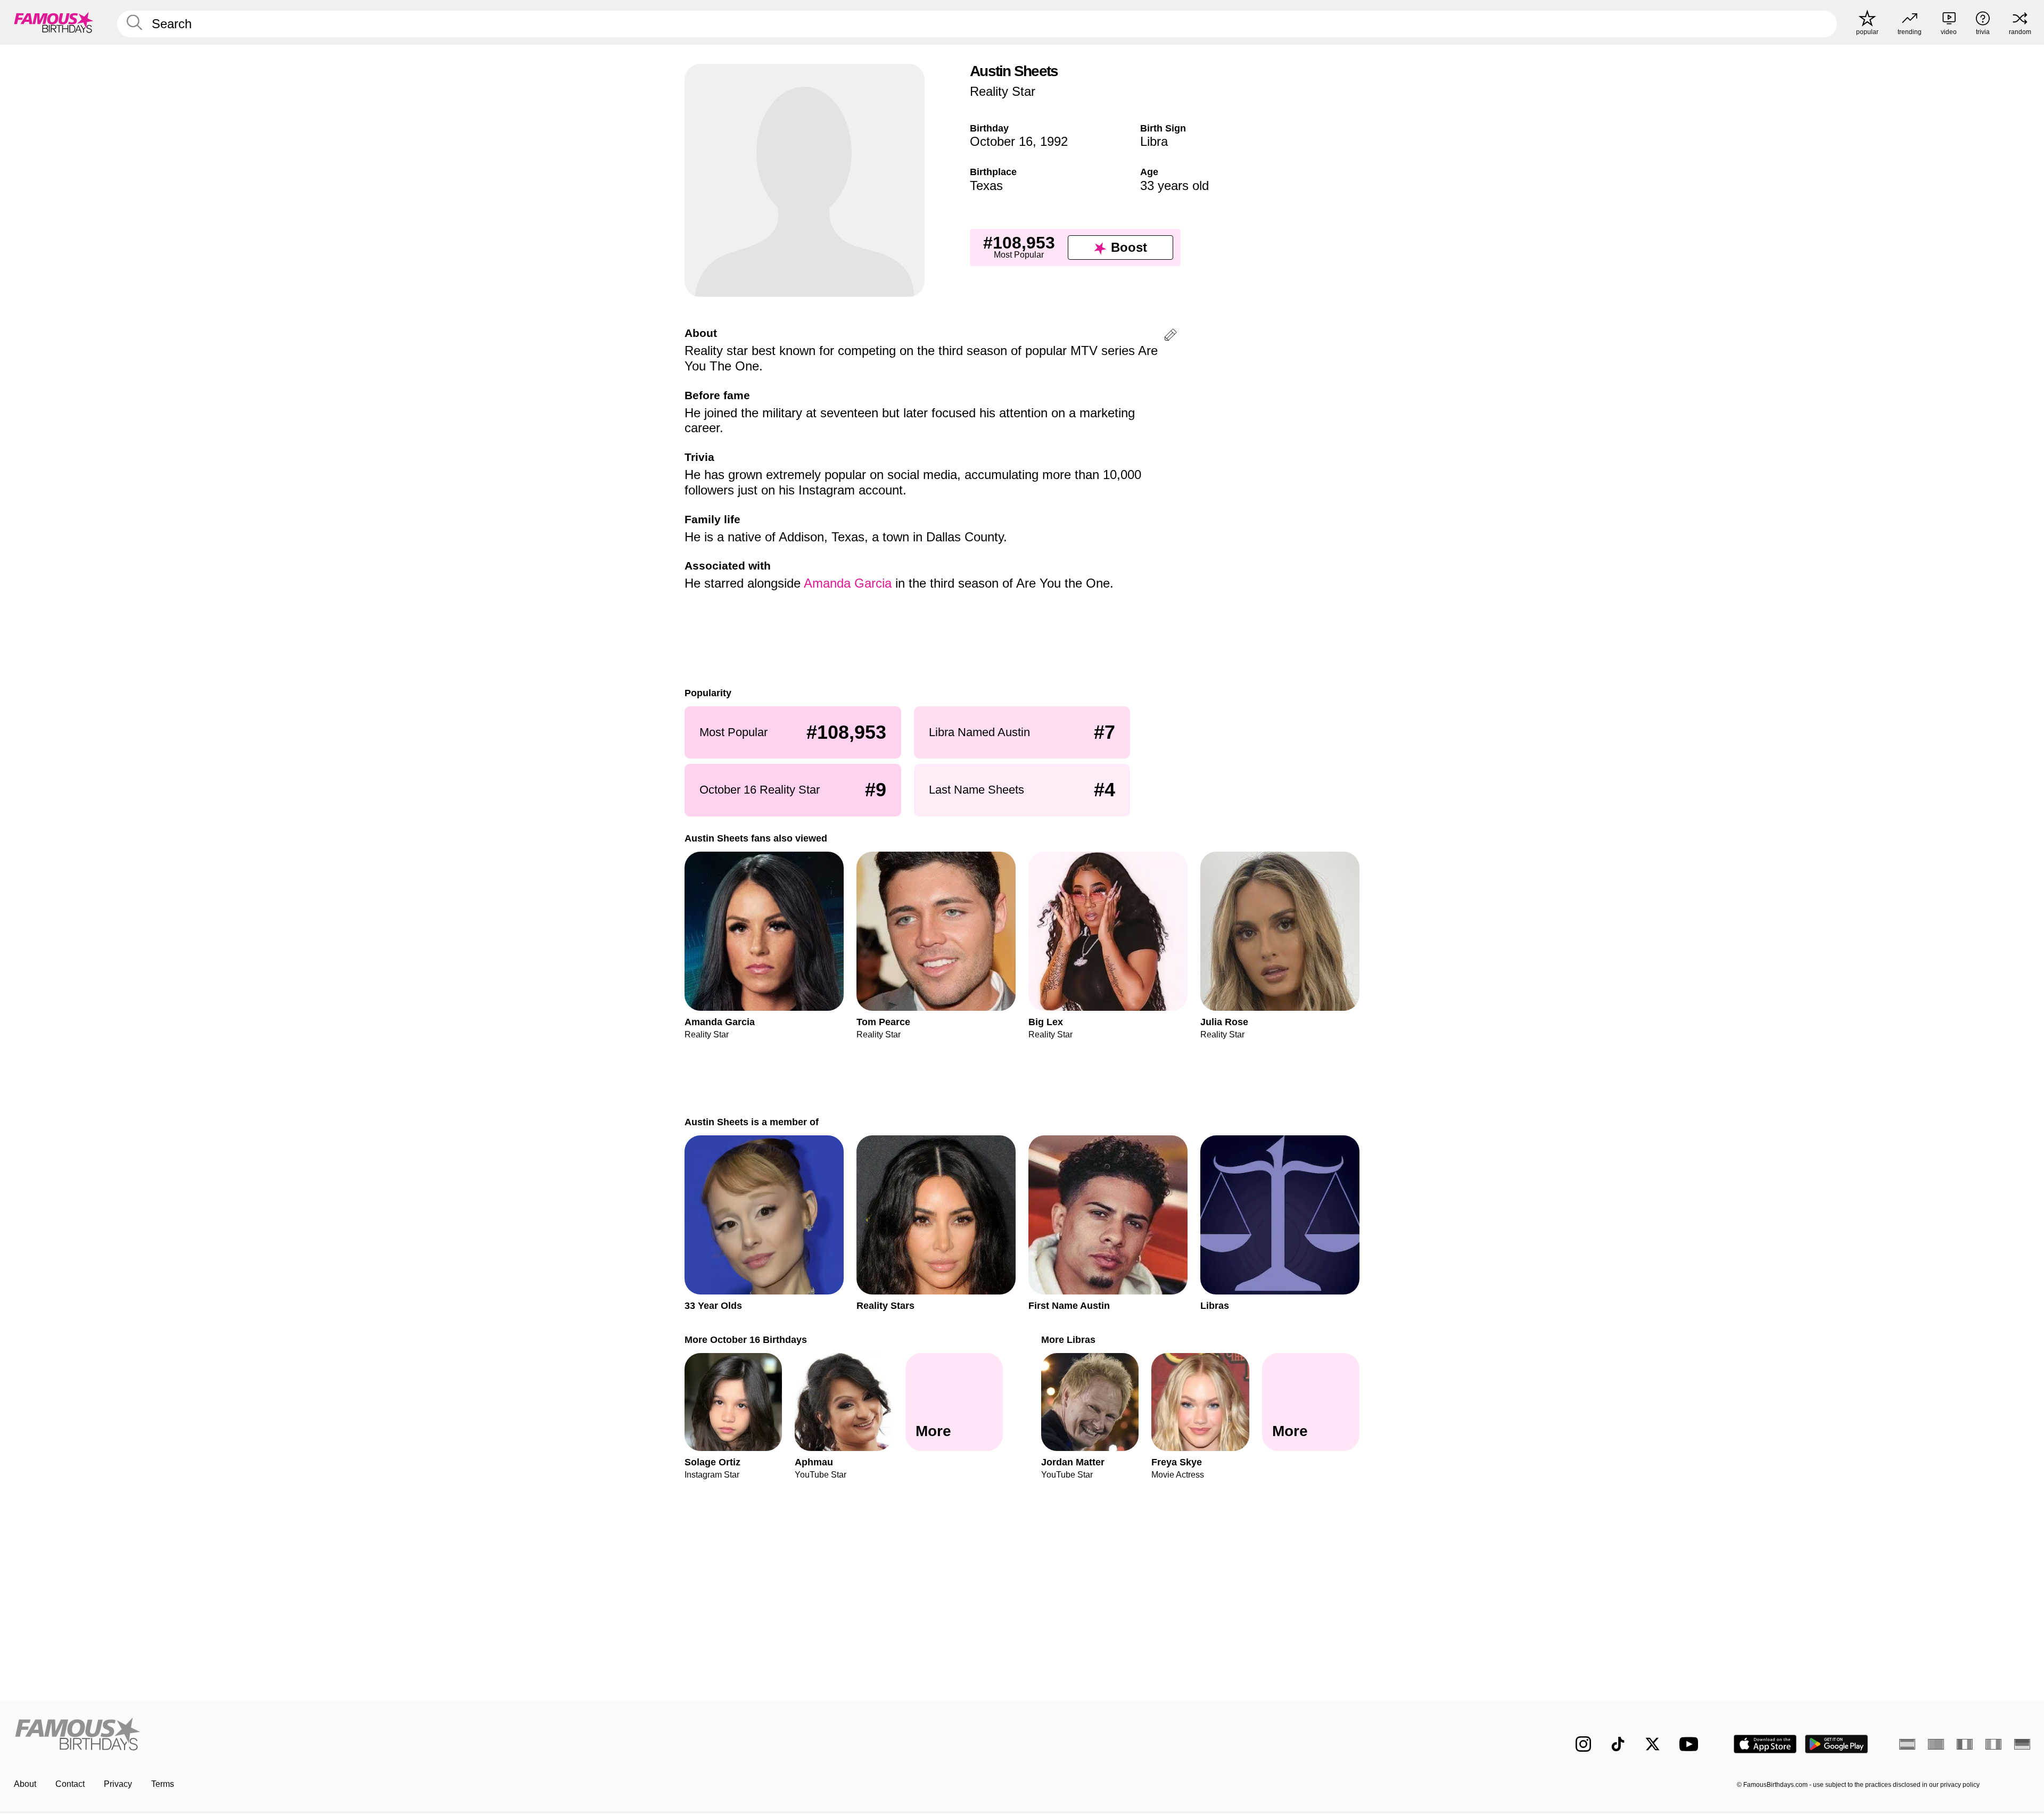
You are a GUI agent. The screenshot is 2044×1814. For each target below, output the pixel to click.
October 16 (1001, 141)
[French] (1965, 1744)
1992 (1054, 141)
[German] (2022, 1744)
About (25, 1784)
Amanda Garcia (848, 583)
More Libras (1068, 1339)
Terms (163, 1784)
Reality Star (1003, 91)
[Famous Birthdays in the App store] (1765, 1744)
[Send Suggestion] (1171, 337)
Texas (986, 185)
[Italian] (1993, 1744)
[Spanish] (1907, 1744)
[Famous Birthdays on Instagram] (1583, 1744)
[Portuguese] (1936, 1744)
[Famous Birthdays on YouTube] (1691, 1744)
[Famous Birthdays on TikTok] (1618, 1744)
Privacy (118, 1784)
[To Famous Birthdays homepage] (54, 22)
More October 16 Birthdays (746, 1339)
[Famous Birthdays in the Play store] (1837, 1744)
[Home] (515, 1735)
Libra (1154, 141)
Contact (70, 1784)
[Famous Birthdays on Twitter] (1652, 1744)
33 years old (1175, 185)
